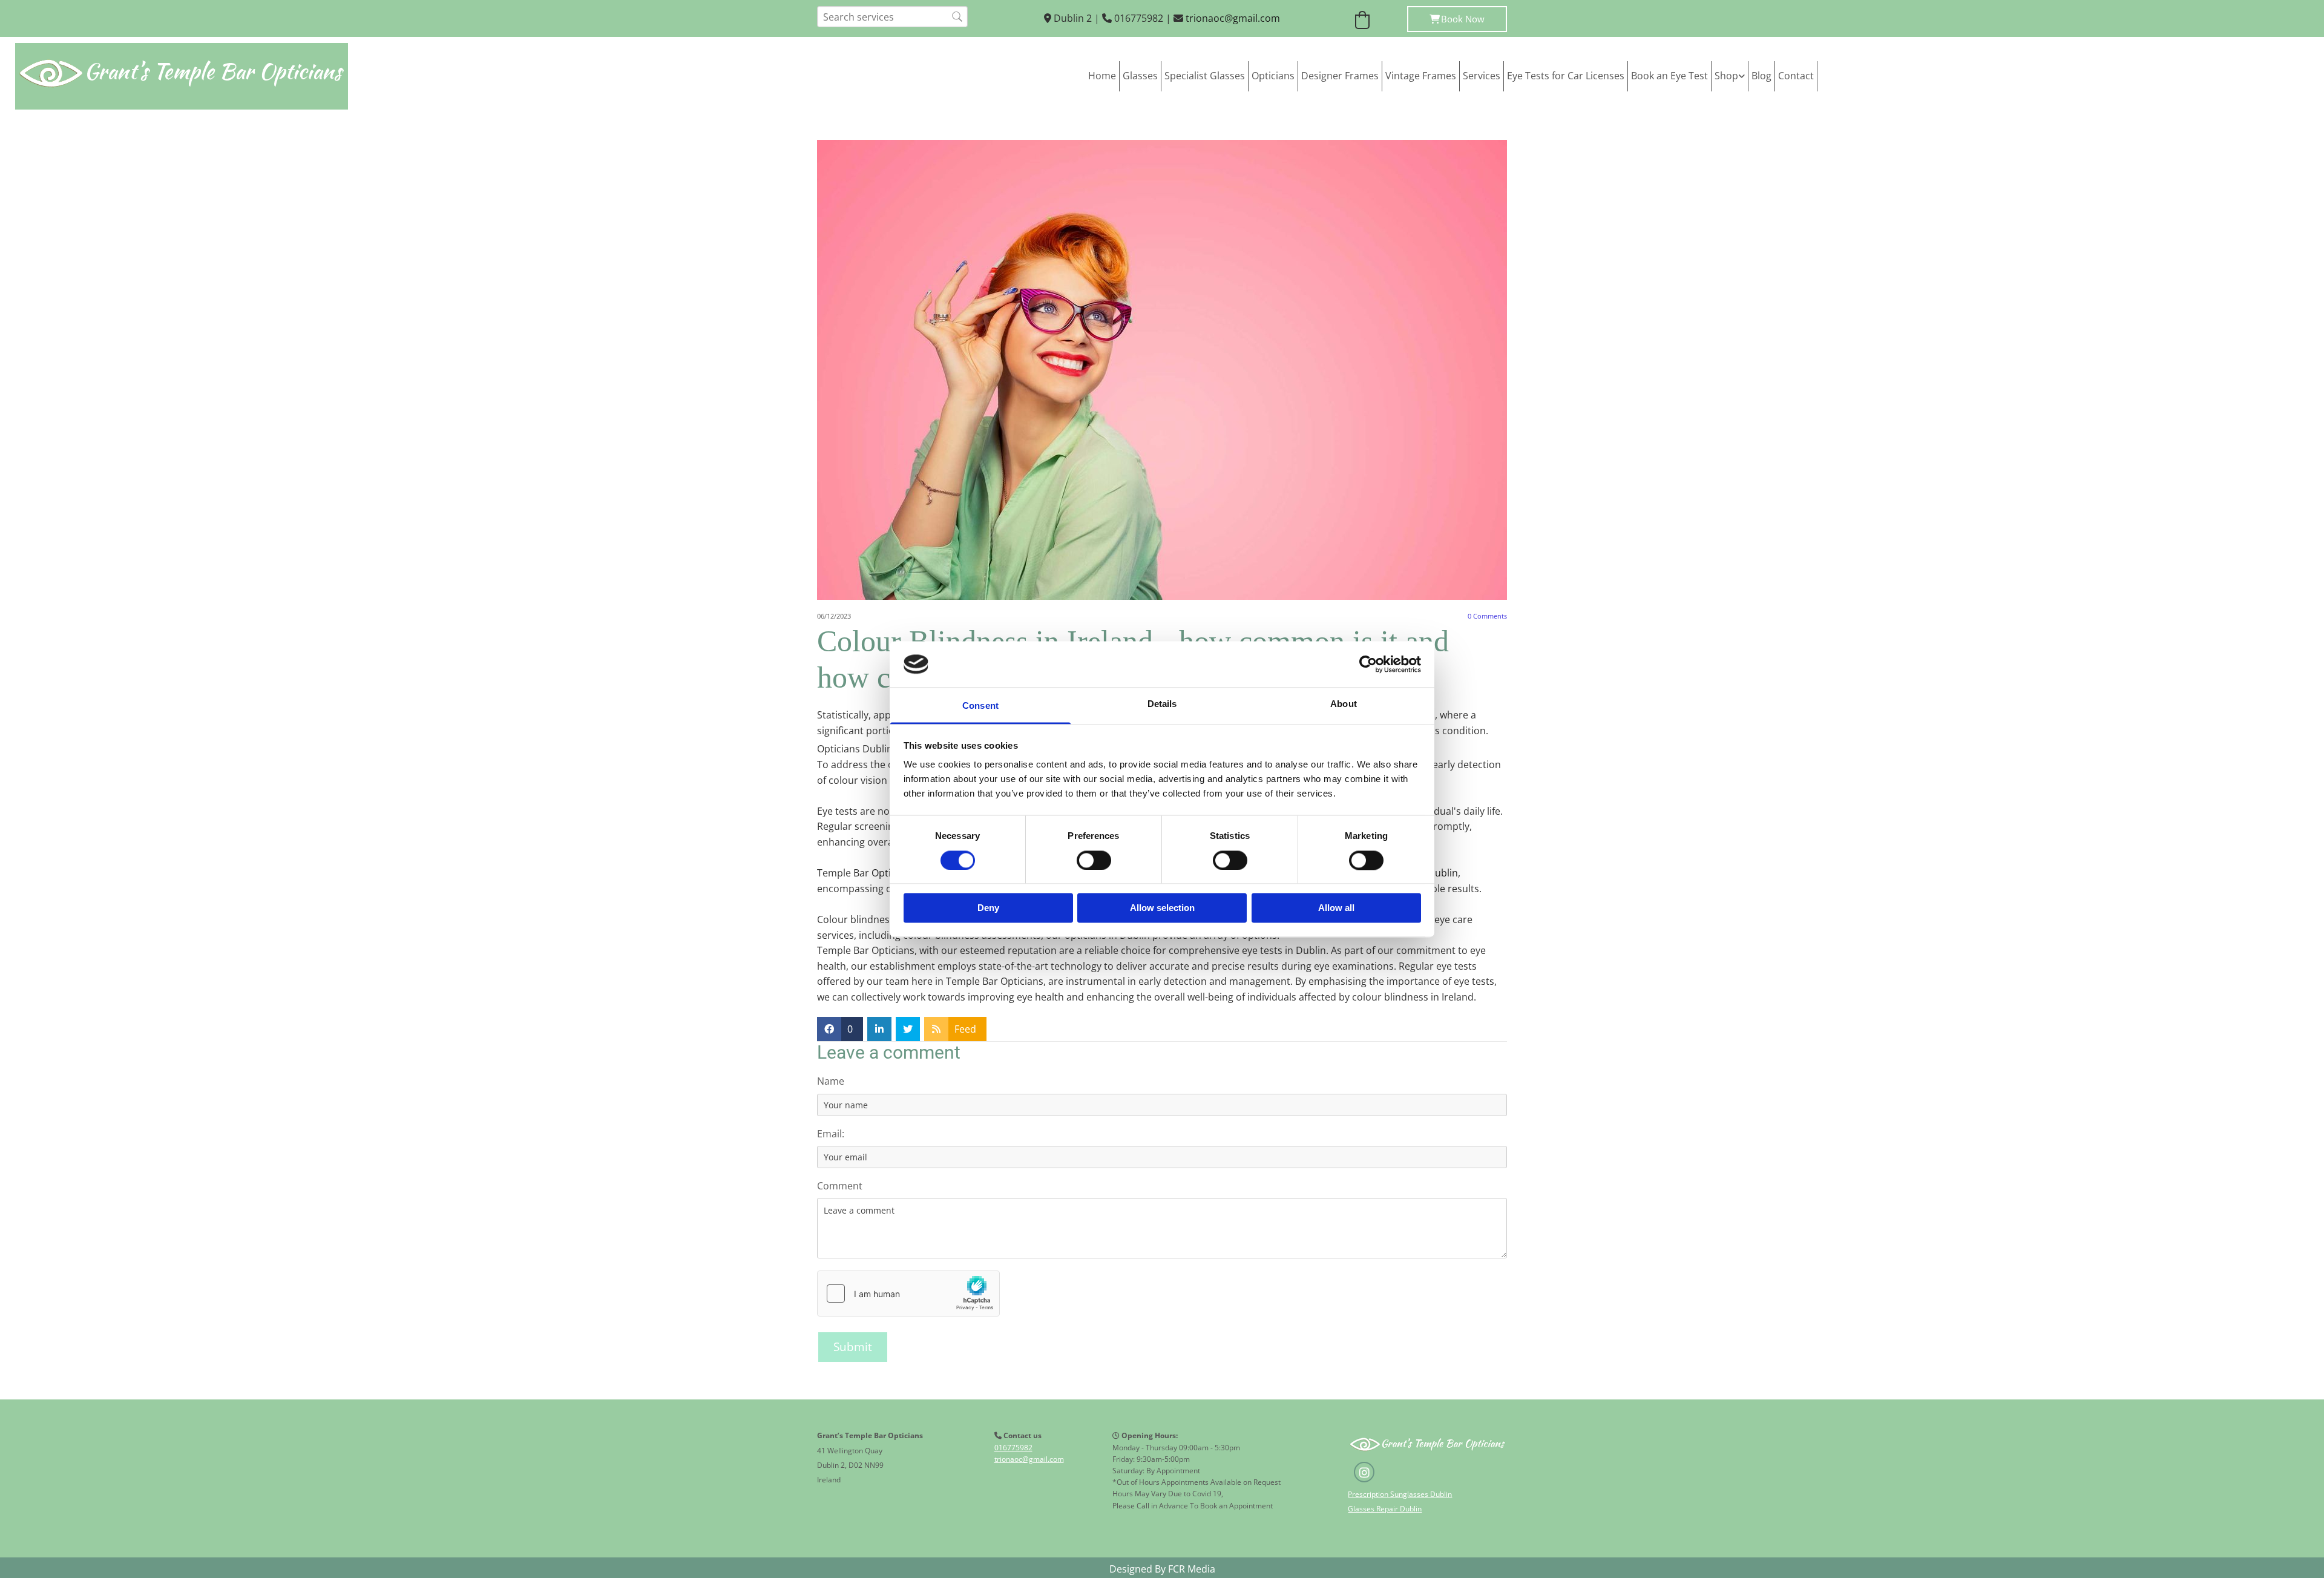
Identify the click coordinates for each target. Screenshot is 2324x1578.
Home (1102, 76)
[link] (1730, 76)
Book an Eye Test (1669, 76)
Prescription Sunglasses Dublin (1400, 1494)
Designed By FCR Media (1162, 1569)
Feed (965, 1029)
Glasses (1140, 76)
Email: (831, 1134)
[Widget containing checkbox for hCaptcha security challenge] (908, 1294)
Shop (1726, 76)
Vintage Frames (1421, 76)
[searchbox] (892, 17)
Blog (1761, 76)
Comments (1487, 616)
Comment (840, 1186)
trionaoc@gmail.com (1233, 18)
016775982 (1013, 1448)
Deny (988, 908)
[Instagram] (1364, 1472)
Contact (1796, 76)
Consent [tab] (980, 706)
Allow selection (1162, 908)
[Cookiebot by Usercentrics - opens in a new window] (1368, 664)
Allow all (1336, 908)
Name (831, 1081)
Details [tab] (1162, 704)
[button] (1457, 19)
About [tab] (1344, 704)
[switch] (1094, 860)
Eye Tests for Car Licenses (1566, 76)
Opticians (1273, 76)
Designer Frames (1340, 76)
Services (1482, 76)
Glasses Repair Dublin (1385, 1509)
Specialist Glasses (1205, 76)
